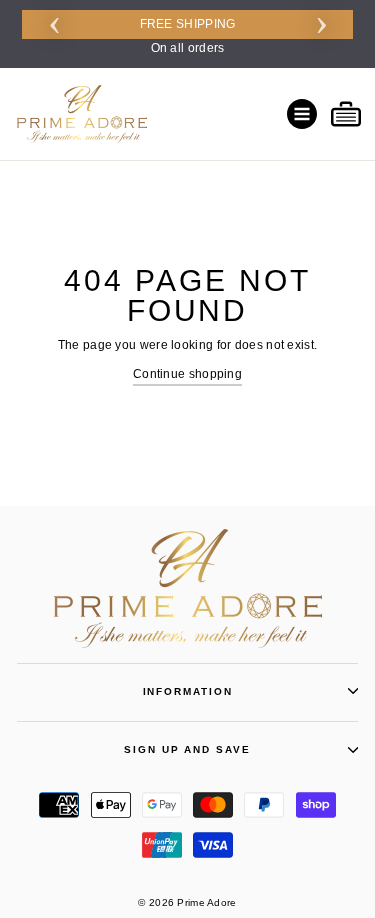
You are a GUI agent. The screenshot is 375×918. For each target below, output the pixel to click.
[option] (187, 34)
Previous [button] (54, 22)
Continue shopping (187, 374)
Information (188, 691)
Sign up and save (187, 749)
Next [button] (321, 22)
